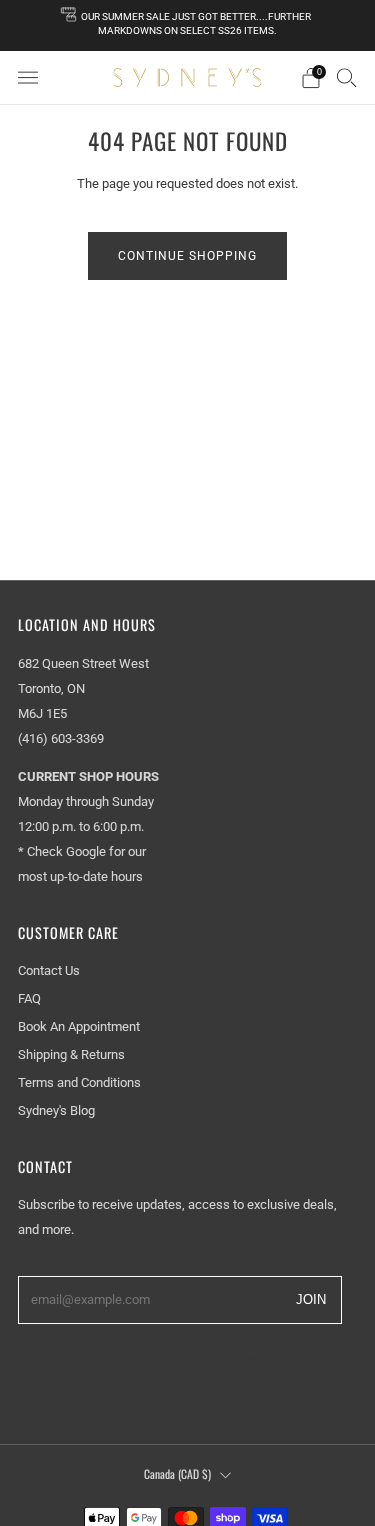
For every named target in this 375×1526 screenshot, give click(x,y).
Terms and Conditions (79, 1082)
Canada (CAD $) (177, 1473)
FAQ (29, 998)
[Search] (347, 77)
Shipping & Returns (71, 1054)
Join (311, 1298)
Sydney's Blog (56, 1110)
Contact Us (49, 970)
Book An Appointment (79, 1026)
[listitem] (188, 25)
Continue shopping (187, 256)
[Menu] (28, 78)
